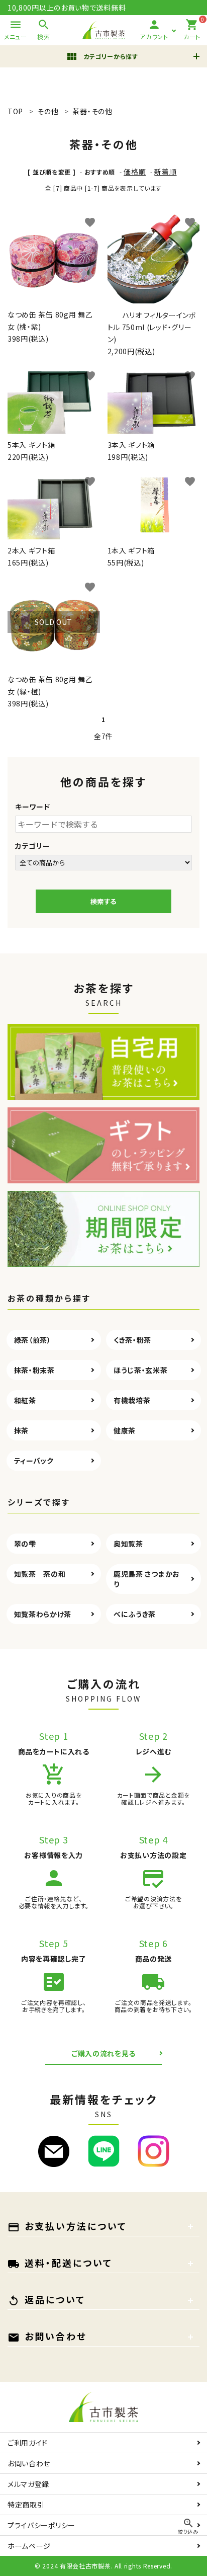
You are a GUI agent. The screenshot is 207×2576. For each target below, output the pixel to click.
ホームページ (29, 2546)
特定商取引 (26, 2505)
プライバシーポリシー (41, 2525)
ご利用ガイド (28, 2443)
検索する (103, 901)
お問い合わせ (29, 2463)
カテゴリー (33, 846)
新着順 (165, 172)
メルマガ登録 (28, 2484)
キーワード (33, 807)
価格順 (135, 172)
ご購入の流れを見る (103, 2053)
